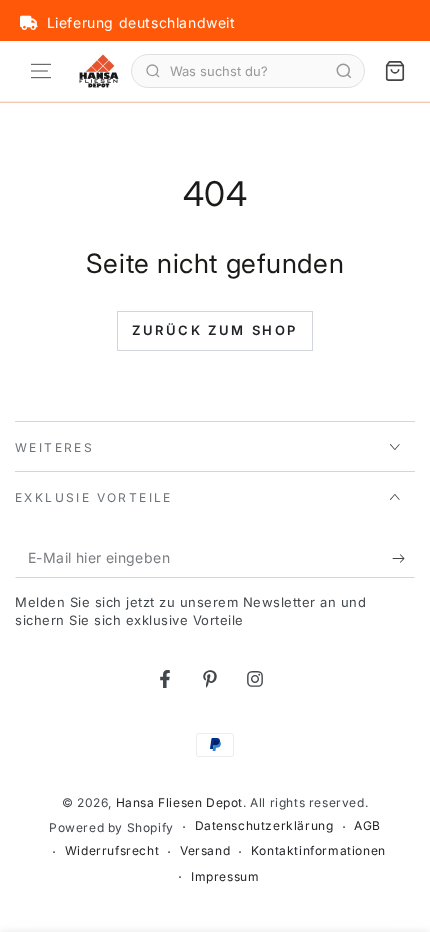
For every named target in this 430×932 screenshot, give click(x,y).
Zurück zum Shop (215, 330)
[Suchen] (344, 71)
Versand (205, 850)
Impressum (225, 876)
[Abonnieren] (403, 558)
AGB (367, 825)
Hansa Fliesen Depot (179, 802)
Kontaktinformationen (318, 850)
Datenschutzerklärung (264, 825)
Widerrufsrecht (112, 850)
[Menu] (41, 71)
